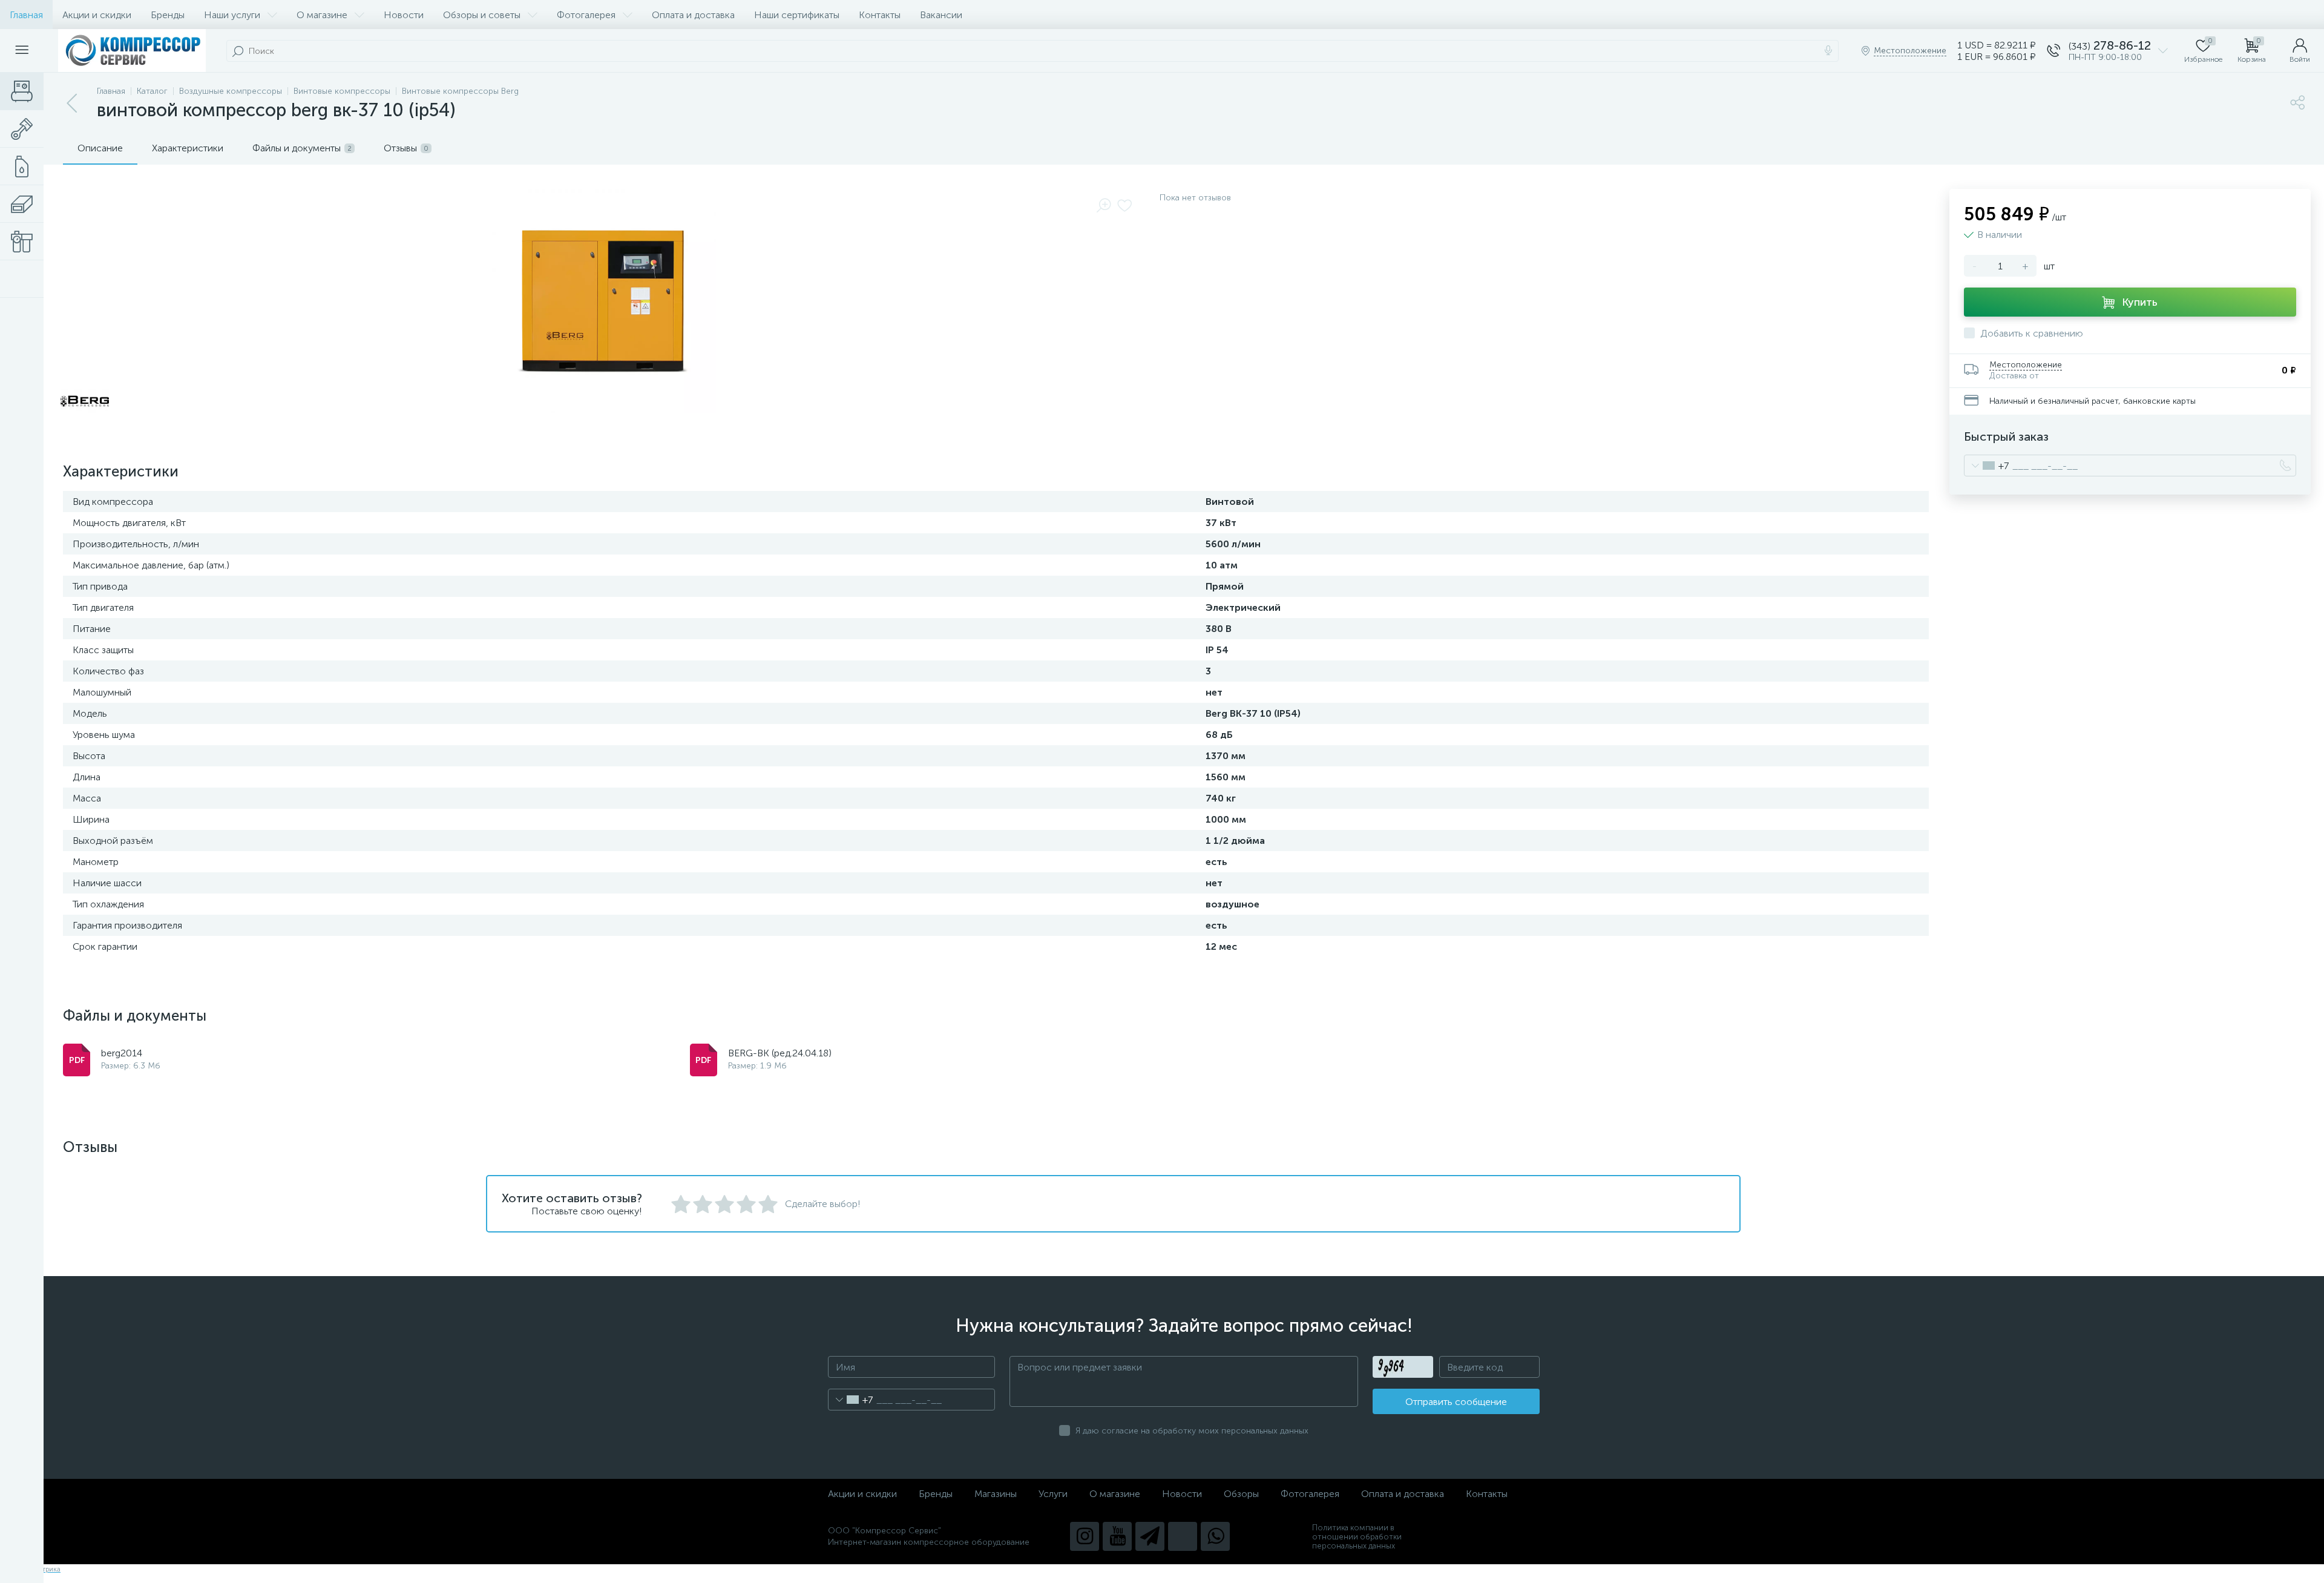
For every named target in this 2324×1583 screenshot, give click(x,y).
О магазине (322, 15)
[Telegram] (1150, 1536)
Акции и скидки (97, 15)
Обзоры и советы (482, 15)
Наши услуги (232, 15)
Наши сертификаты (797, 15)
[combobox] (1987, 466)
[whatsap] (1215, 1536)
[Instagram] (1085, 1536)
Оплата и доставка (693, 15)
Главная (26, 15)
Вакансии (941, 15)
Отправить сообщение (1456, 1402)
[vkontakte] (1183, 1536)
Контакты (880, 15)
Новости (404, 15)
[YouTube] (1117, 1536)
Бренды (168, 15)
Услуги (1053, 1494)
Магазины (996, 1494)
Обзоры (1241, 1494)
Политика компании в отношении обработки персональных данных (1357, 1537)
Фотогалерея (586, 15)
